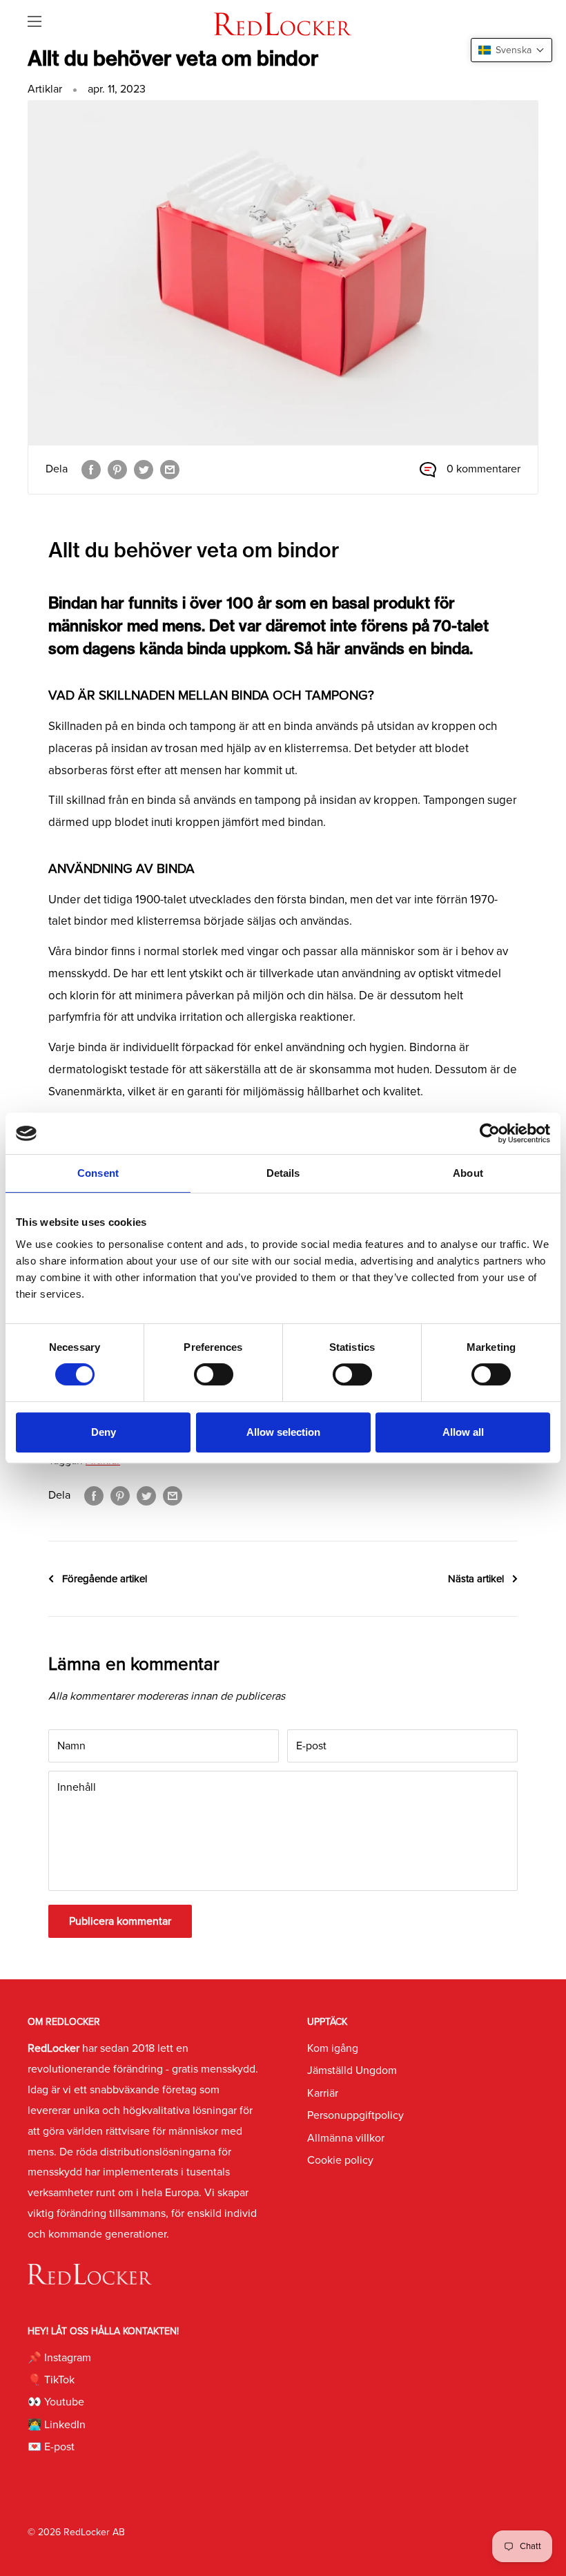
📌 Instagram (59, 2358)
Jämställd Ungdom (352, 2070)
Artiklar (45, 89)
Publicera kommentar (120, 1921)
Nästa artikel (476, 1579)
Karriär (323, 2093)
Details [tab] (283, 1173)
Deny (104, 1432)
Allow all (463, 1432)
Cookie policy (340, 2160)
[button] (511, 50)
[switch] (214, 1374)
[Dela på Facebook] (91, 470)
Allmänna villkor (346, 2138)
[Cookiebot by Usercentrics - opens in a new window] (490, 1133)
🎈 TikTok (51, 2380)
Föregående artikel (105, 1579)
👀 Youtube (56, 2402)
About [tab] (468, 1173)
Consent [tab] (98, 1173)
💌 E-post (51, 2447)
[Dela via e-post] (170, 470)
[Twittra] (144, 470)
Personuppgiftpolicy (355, 2115)
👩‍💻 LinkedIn (57, 2425)
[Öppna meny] (35, 21)
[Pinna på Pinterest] (117, 470)
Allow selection (283, 1432)
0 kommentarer (484, 469)
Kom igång (333, 2048)
